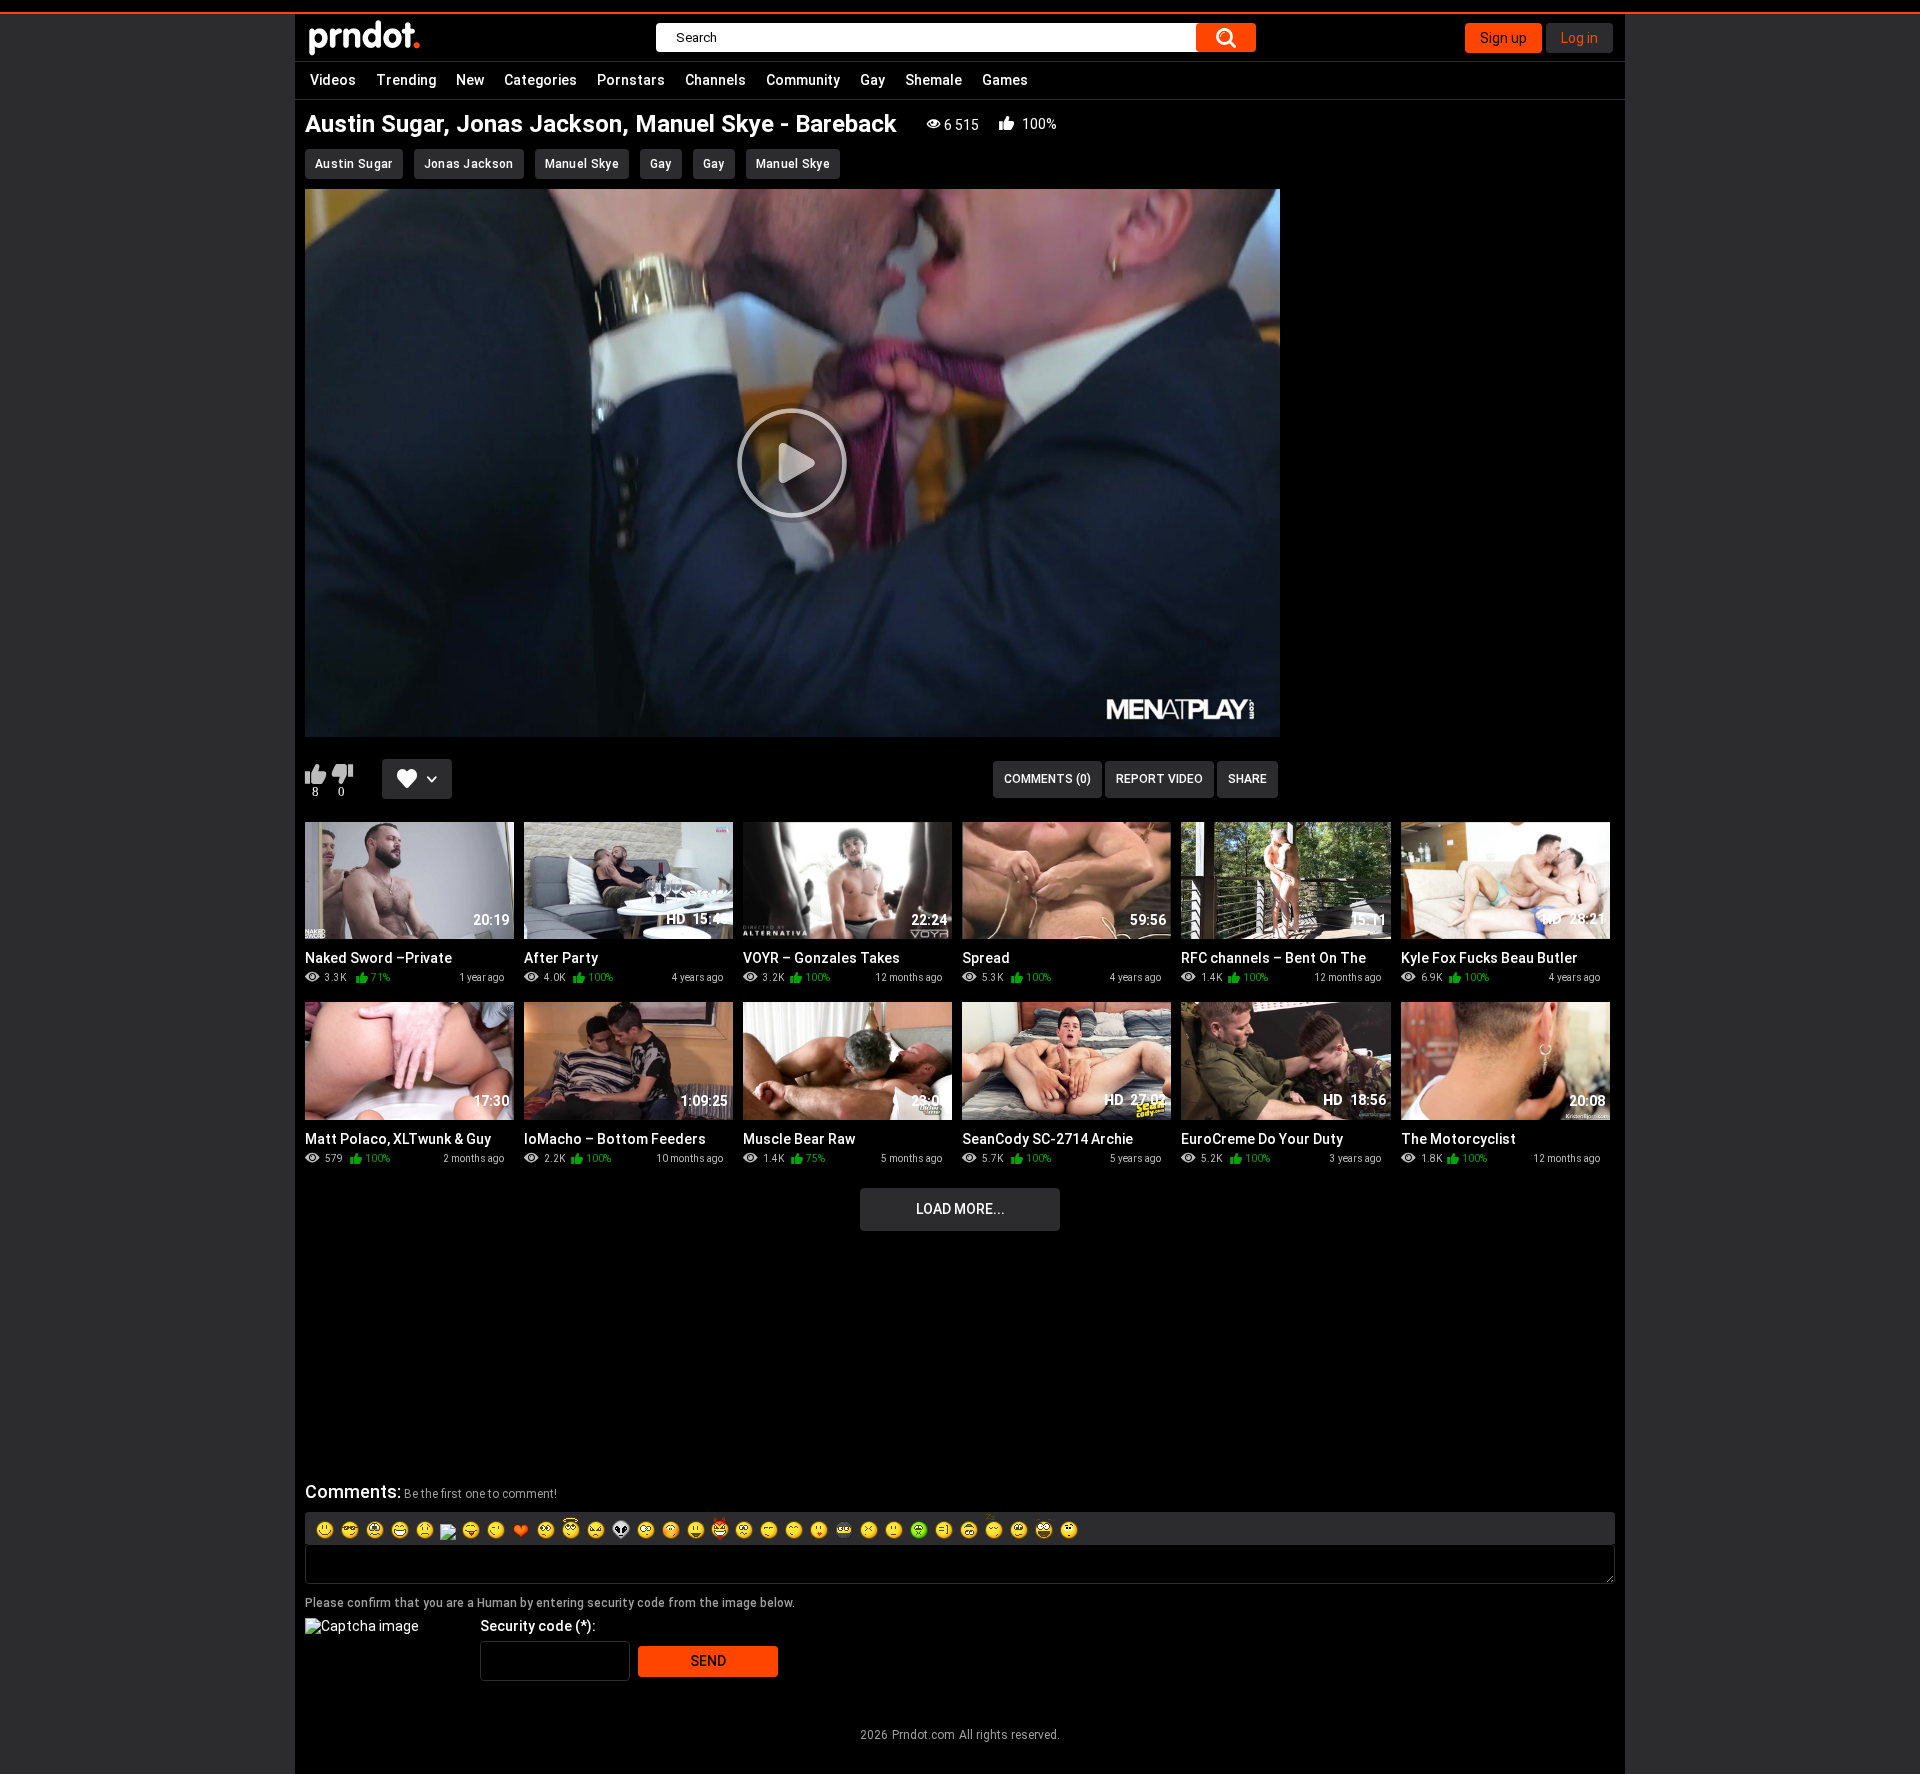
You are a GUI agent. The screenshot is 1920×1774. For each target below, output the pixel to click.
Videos (333, 80)
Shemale (933, 80)
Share (1247, 779)
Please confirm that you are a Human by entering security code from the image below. (550, 1603)
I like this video (315, 774)
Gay (872, 80)
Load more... (960, 1209)
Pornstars (631, 80)
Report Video (1159, 779)
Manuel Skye (582, 164)
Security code (526, 1626)
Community (803, 80)
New (470, 80)
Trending (406, 80)
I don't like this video (341, 774)
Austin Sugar (354, 164)
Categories (540, 80)
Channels (715, 80)
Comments (351, 1491)
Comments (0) (1047, 779)
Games (1005, 80)
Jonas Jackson (469, 164)
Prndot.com (923, 1735)
